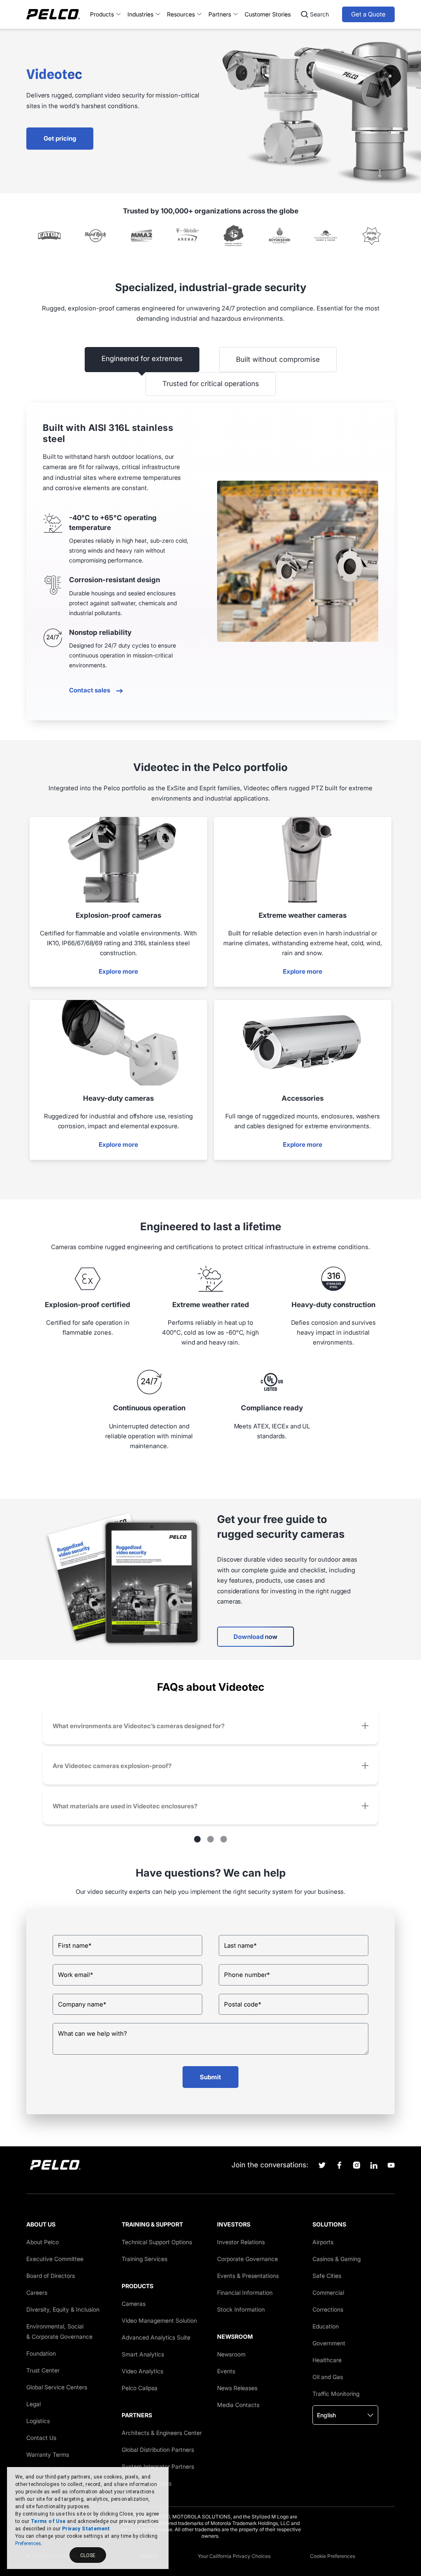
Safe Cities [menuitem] (327, 2276)
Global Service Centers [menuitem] (57, 2387)
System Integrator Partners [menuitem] (158, 2466)
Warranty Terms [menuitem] (48, 2454)
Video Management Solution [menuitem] (159, 2320)
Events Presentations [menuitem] (248, 2276)
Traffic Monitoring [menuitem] (336, 2394)
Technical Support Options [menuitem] (157, 2242)
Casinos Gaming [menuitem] (337, 2259)
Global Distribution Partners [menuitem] (158, 2450)
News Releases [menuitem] (237, 2388)
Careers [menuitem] (37, 2292)
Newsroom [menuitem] (231, 2354)
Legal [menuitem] (34, 2404)
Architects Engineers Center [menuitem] (162, 2433)
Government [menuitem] (329, 2343)
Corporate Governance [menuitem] (248, 2259)
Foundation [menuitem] (41, 2353)
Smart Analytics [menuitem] (143, 2354)
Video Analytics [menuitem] (142, 2371)
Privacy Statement (86, 2529)
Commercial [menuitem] (328, 2292)
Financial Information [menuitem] (245, 2292)
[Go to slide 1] (197, 1839)
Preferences (28, 2544)
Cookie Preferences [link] (333, 2556)
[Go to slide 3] (224, 1839)
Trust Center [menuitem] (43, 2370)
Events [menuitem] (226, 2371)
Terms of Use (48, 2521)
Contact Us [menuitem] (41, 2438)
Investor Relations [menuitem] (241, 2242)
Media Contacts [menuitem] (238, 2405)
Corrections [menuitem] (328, 2309)
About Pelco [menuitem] (43, 2242)
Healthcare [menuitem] (327, 2360)
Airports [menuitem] (323, 2242)
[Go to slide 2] (210, 1839)
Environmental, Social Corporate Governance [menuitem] (59, 2331)
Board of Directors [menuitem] (51, 2276)
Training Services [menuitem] (145, 2259)
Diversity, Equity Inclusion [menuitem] (63, 2309)
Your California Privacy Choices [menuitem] (234, 2556)
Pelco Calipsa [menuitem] (140, 2388)
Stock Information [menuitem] (241, 2309)
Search (319, 14)
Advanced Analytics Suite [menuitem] (156, 2337)
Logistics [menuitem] (38, 2421)
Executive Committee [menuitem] (55, 2259)
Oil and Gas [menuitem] (328, 2377)
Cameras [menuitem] (134, 2304)
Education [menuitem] (326, 2326)
